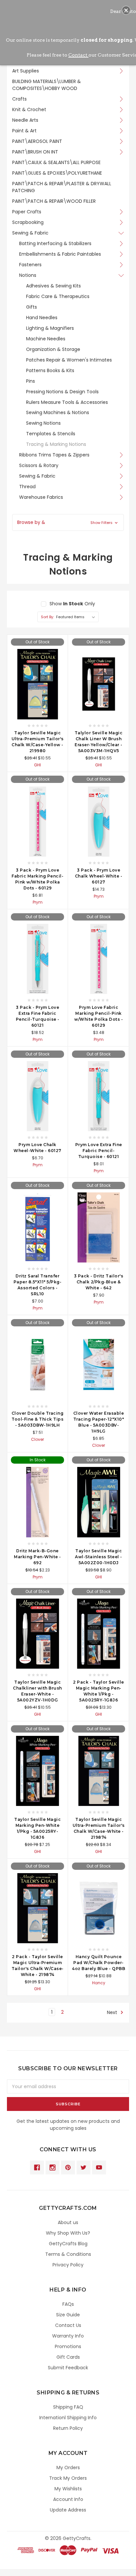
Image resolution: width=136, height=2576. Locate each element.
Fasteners (30, 265)
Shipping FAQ (68, 2407)
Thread (27, 487)
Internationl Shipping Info (68, 2418)
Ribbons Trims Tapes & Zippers (54, 455)
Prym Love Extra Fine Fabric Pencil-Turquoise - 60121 (99, 1151)
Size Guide (68, 2315)
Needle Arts (25, 120)
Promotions (68, 2346)
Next (113, 2012)
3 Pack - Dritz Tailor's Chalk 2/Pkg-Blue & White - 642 (99, 1282)
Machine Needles (46, 339)
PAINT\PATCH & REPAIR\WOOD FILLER (54, 201)
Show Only (72, 604)
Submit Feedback (68, 2368)
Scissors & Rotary (39, 465)
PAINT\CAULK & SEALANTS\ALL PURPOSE (56, 162)
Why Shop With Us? (68, 2233)
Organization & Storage (53, 349)
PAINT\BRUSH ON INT (35, 152)
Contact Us (68, 2325)
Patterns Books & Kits (50, 370)
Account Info (68, 2499)
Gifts (32, 307)
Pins (31, 381)
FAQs (68, 2304)
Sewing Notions (43, 423)
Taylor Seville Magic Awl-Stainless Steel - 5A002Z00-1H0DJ (99, 1557)
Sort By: (47, 617)
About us (68, 2222)
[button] (68, 522)
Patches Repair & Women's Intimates (69, 360)
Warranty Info (68, 2336)
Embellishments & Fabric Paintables (60, 254)
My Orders (68, 2468)
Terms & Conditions (68, 2254)
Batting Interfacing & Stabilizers (55, 243)
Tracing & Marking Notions (56, 444)
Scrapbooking (28, 222)
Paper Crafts (27, 212)
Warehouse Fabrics (41, 497)
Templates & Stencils (51, 434)
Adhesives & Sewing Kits (53, 286)
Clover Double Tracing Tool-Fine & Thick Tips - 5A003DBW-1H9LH (38, 1419)
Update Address (68, 2510)
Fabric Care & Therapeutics (58, 296)
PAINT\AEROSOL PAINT (37, 141)
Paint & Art (24, 131)
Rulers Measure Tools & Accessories (67, 402)
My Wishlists (68, 2489)
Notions (28, 275)
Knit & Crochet (29, 109)
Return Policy (68, 2428)
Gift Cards (68, 2357)
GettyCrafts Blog (68, 2244)
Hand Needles (42, 318)
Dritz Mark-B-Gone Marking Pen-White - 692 (37, 1557)
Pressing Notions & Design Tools (62, 392)
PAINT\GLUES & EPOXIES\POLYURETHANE (57, 173)
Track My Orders (68, 2478)
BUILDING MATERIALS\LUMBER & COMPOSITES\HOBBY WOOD (47, 85)
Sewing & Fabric (30, 233)
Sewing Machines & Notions (58, 412)
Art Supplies (26, 71)
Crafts (19, 99)
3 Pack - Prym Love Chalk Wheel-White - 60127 (99, 876)
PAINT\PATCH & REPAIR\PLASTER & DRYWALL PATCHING (62, 187)
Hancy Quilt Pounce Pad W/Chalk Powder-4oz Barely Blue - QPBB (99, 1963)
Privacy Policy (68, 2265)
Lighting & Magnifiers (50, 328)
